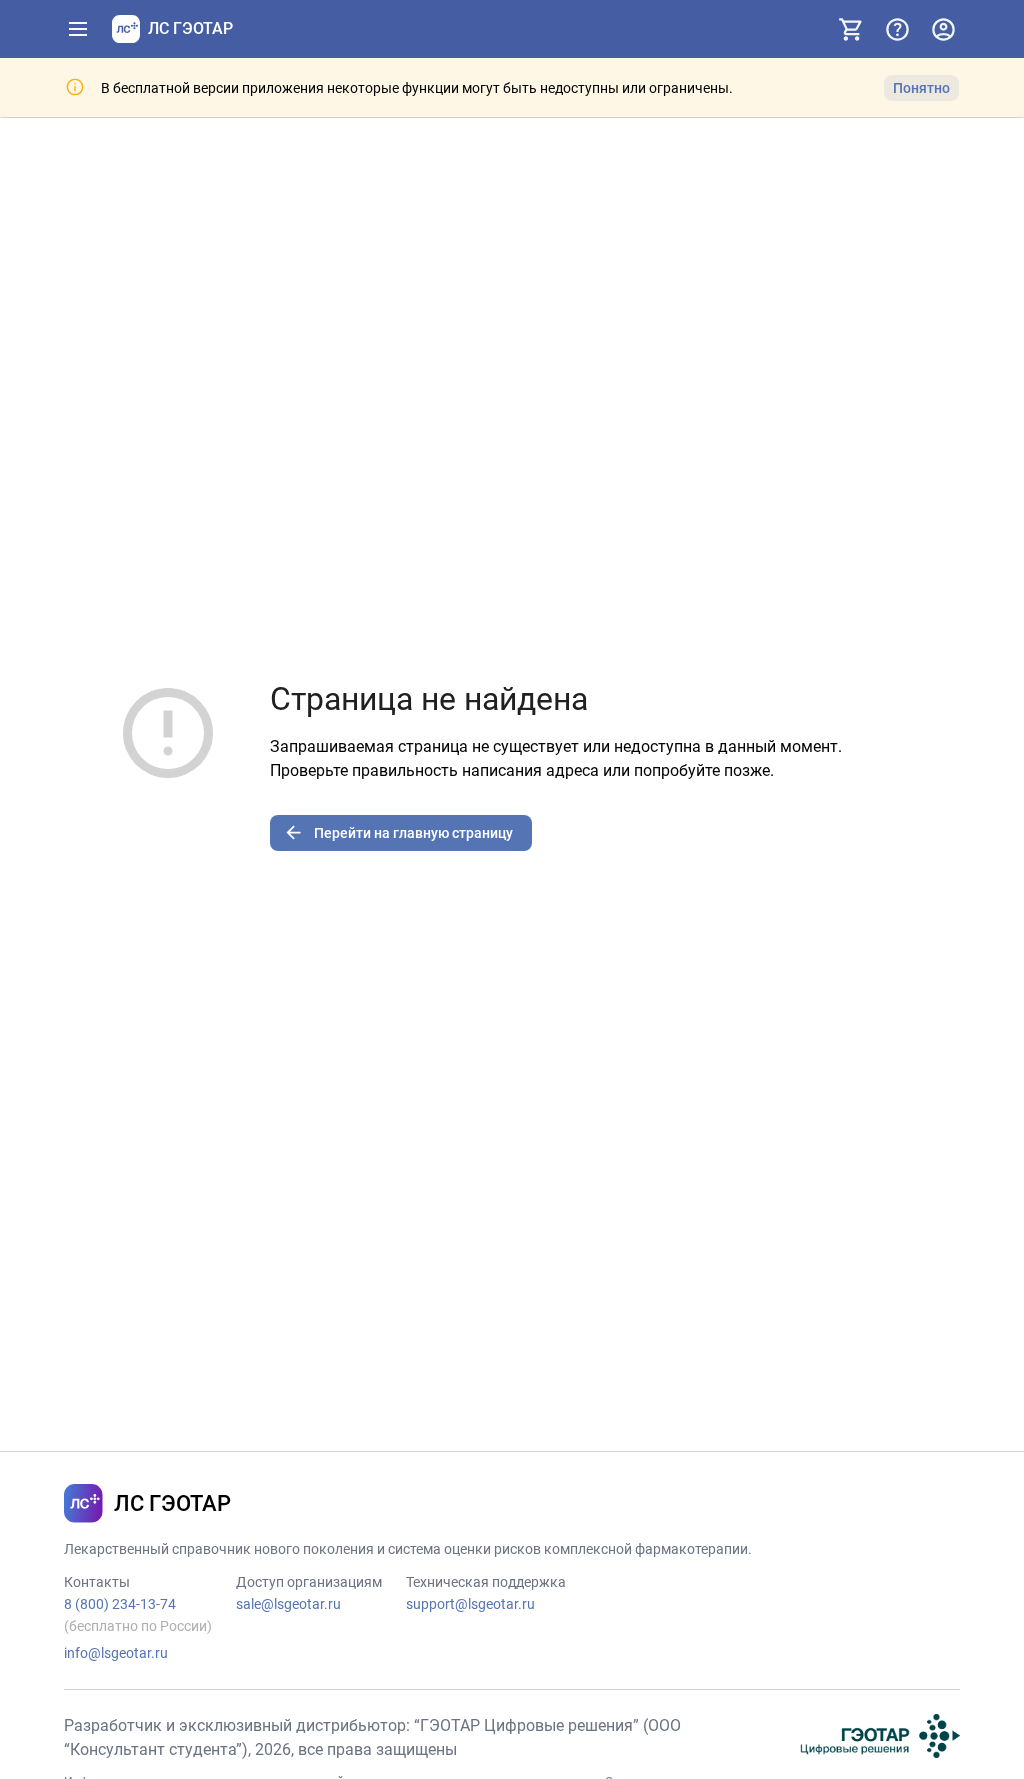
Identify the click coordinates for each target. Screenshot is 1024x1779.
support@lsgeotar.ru (470, 1604)
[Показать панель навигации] (78, 29)
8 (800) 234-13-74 (120, 1604)
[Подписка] (851, 29)
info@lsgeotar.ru (116, 1653)
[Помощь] (897, 29)
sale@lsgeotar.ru (288, 1604)
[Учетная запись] (943, 29)
